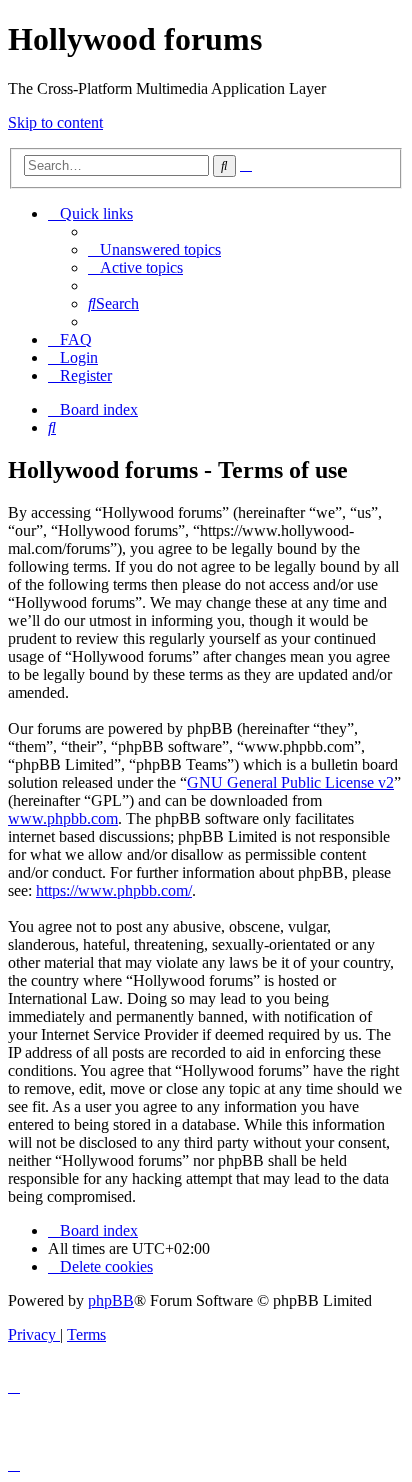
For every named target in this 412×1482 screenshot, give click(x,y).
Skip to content (55, 122)
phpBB (111, 1300)
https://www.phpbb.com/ (114, 890)
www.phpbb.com (63, 818)
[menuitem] (154, 249)
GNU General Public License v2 (290, 782)
